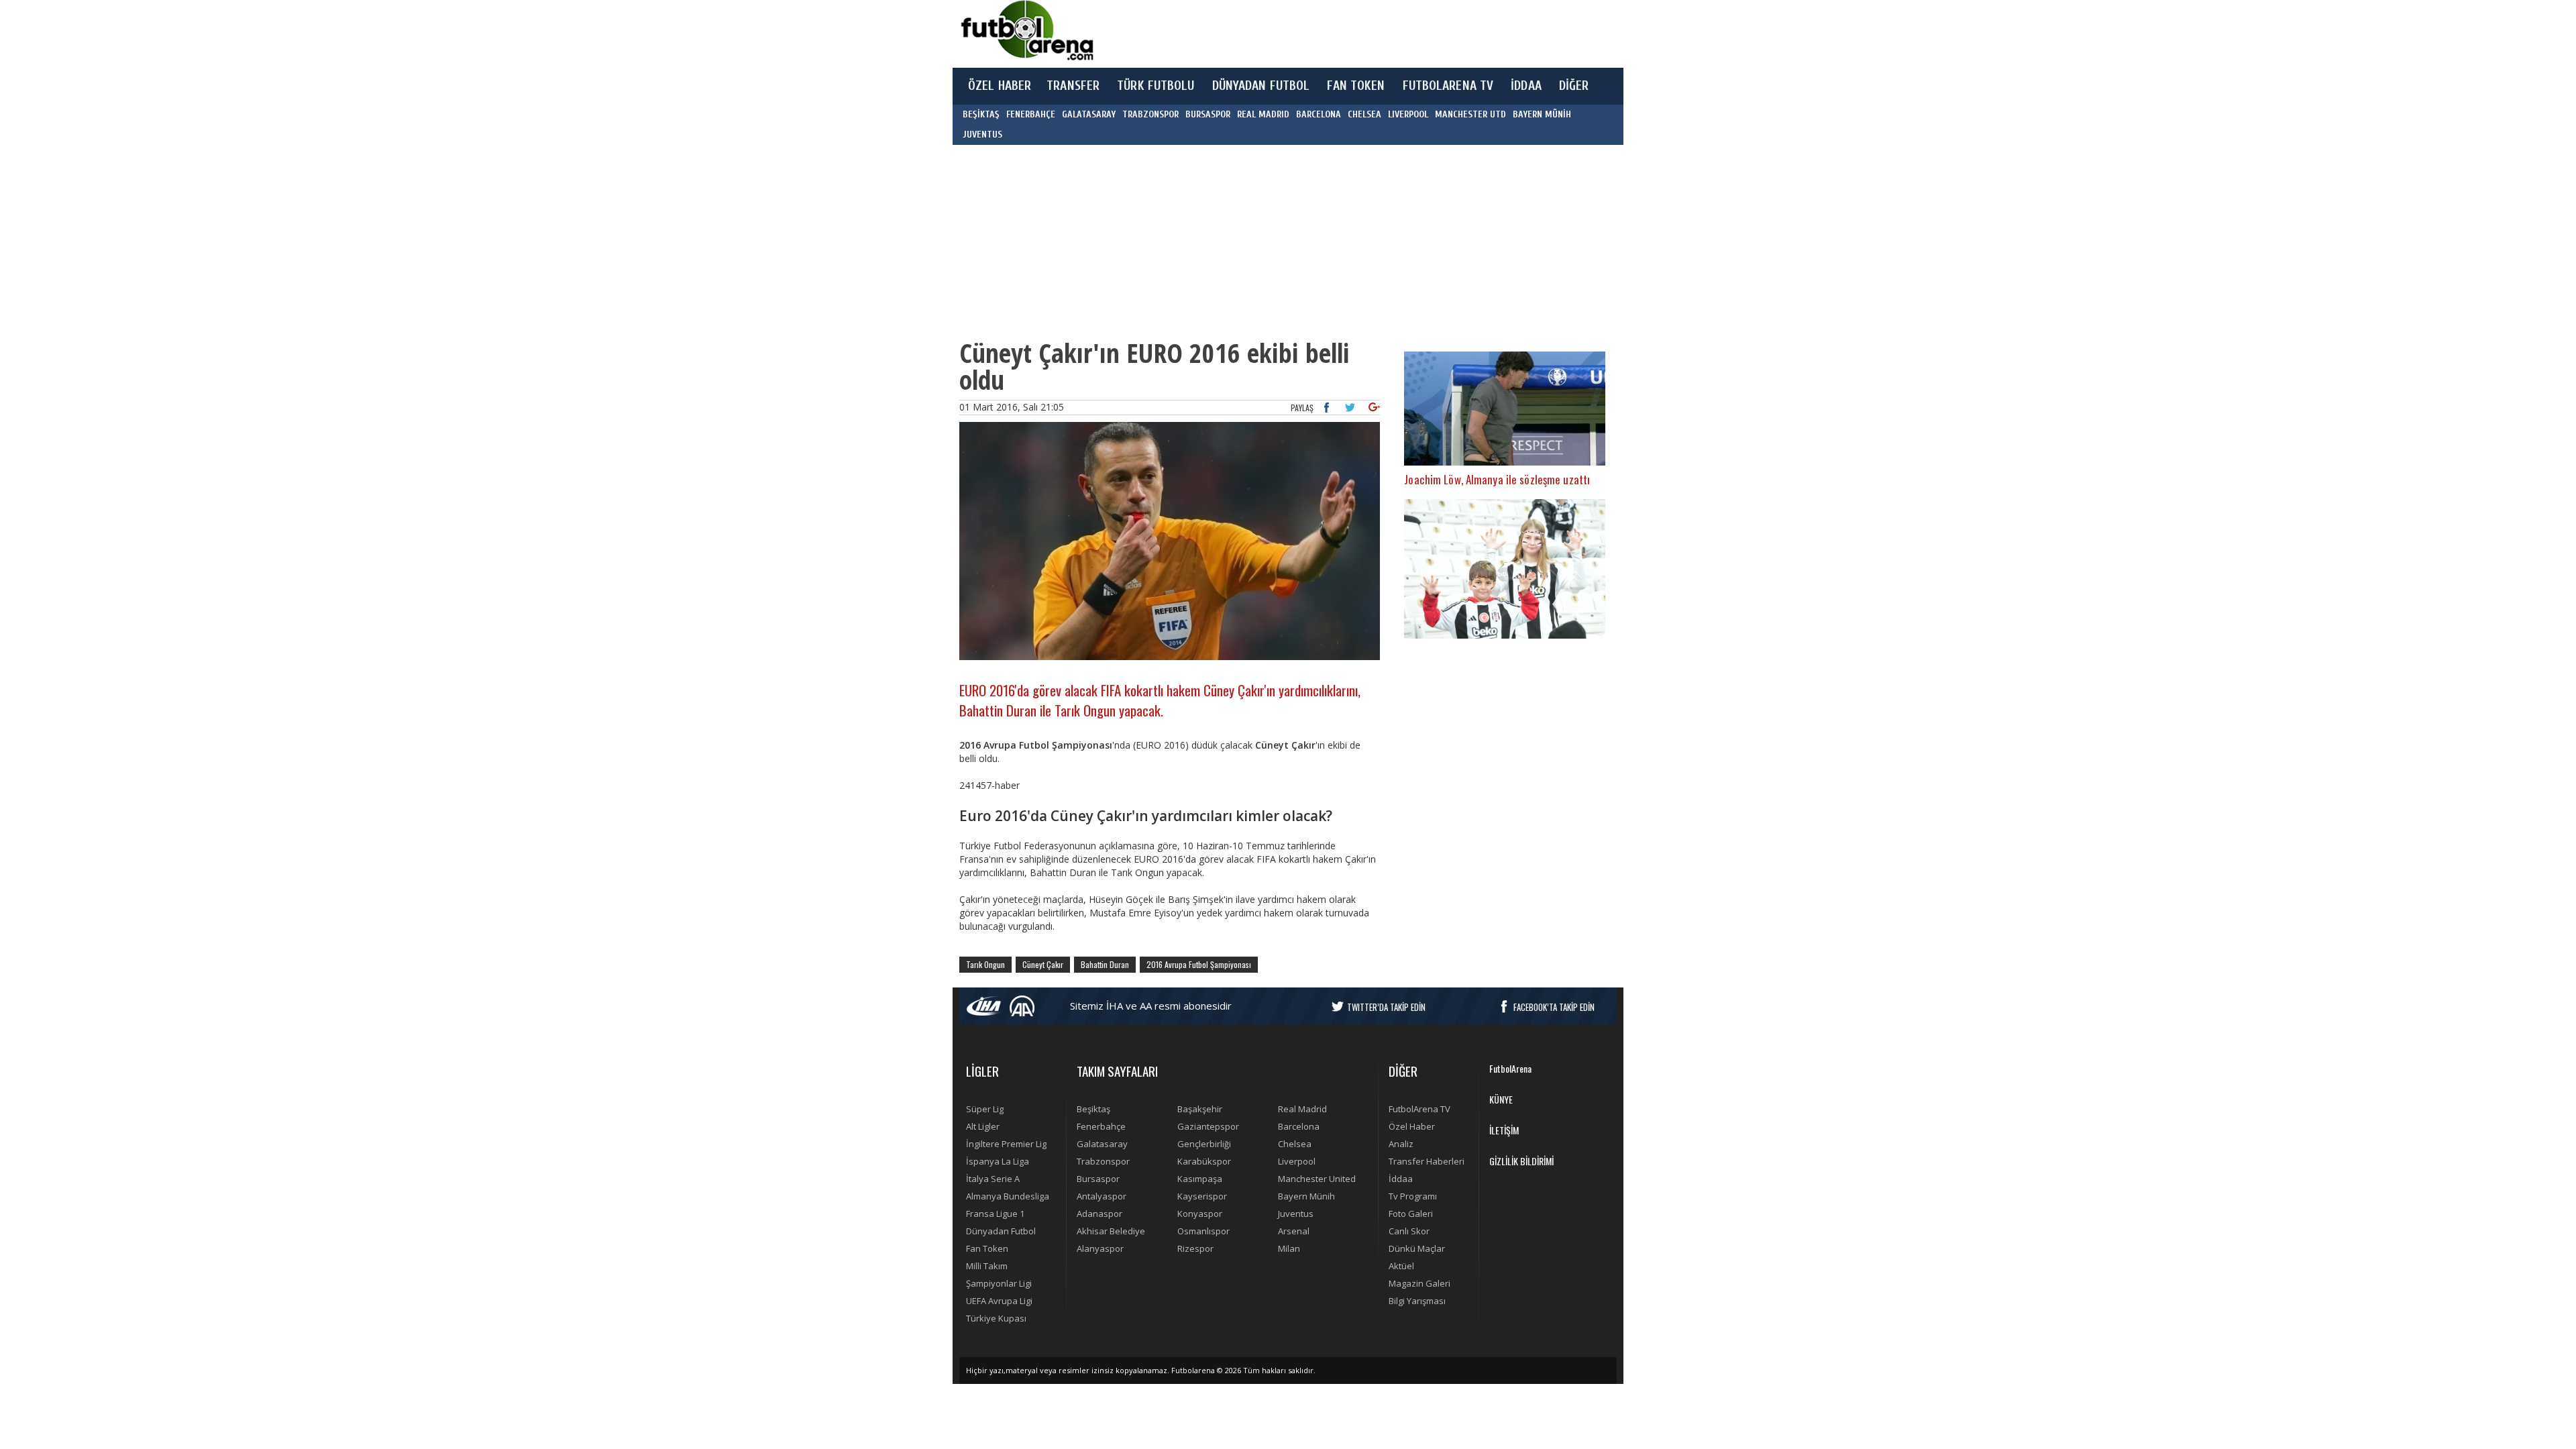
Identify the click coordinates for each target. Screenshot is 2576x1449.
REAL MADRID (1263, 114)
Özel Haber (1412, 1126)
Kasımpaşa (1200, 1179)
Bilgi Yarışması (1417, 1301)
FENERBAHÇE (1031, 114)
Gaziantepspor (1208, 1126)
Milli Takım (987, 1266)
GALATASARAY (1089, 114)
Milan (1289, 1248)
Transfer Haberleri (1427, 1161)
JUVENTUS (982, 135)
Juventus (1296, 1214)
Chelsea (1295, 1144)
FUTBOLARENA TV (1448, 86)
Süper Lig (985, 1109)
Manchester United (1317, 1179)
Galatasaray (1102, 1144)
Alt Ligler (983, 1126)
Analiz (1401, 1144)
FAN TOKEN (1356, 86)
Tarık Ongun (985, 964)
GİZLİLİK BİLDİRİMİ (1521, 1161)
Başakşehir (1200, 1109)
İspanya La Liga (998, 1161)
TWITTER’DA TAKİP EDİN (1386, 1007)
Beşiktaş (1093, 1109)
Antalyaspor (1102, 1196)
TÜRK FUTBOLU (1156, 86)
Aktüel (1401, 1266)
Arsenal (1294, 1231)
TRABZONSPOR (1150, 114)
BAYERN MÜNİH (1542, 114)
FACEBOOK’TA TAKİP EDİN (1554, 1007)
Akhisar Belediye (1111, 1231)
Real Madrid (1302, 1109)
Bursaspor (1098, 1179)
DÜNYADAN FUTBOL (1261, 86)
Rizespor (1195, 1248)
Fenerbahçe (1101, 1126)
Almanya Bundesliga (1008, 1196)
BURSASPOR (1208, 114)
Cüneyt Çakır (1043, 964)
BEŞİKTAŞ (981, 114)
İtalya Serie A (993, 1179)
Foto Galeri (1411, 1214)
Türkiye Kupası (996, 1318)
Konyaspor (1200, 1214)
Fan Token (987, 1248)
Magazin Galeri (1419, 1283)
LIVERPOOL (1408, 114)
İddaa (1401, 1179)
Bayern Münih (1306, 1196)
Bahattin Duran (1105, 964)
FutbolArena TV (1419, 1109)
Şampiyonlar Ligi (999, 1283)
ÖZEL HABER (1000, 86)
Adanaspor (1099, 1214)
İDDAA (1526, 86)
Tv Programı (1413, 1196)
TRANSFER (1073, 86)
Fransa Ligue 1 (995, 1214)
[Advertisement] (1351, 34)
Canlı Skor (1409, 1231)
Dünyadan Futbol (1001, 1231)
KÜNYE (1501, 1099)
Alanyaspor (1100, 1248)
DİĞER (1574, 86)
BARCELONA (1319, 114)
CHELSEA (1364, 114)
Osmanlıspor (1203, 1231)
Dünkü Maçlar (1417, 1248)
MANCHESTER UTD (1470, 114)
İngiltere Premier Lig (1006, 1144)
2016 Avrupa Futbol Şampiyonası (1199, 964)
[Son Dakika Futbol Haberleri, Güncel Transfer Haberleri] (1026, 31)
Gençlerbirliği (1204, 1144)
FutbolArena (1510, 1068)
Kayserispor (1202, 1196)
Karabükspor (1204, 1161)
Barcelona (1299, 1126)
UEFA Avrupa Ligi (999, 1301)
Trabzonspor (1103, 1161)
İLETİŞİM (1504, 1130)
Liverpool (1297, 1161)
